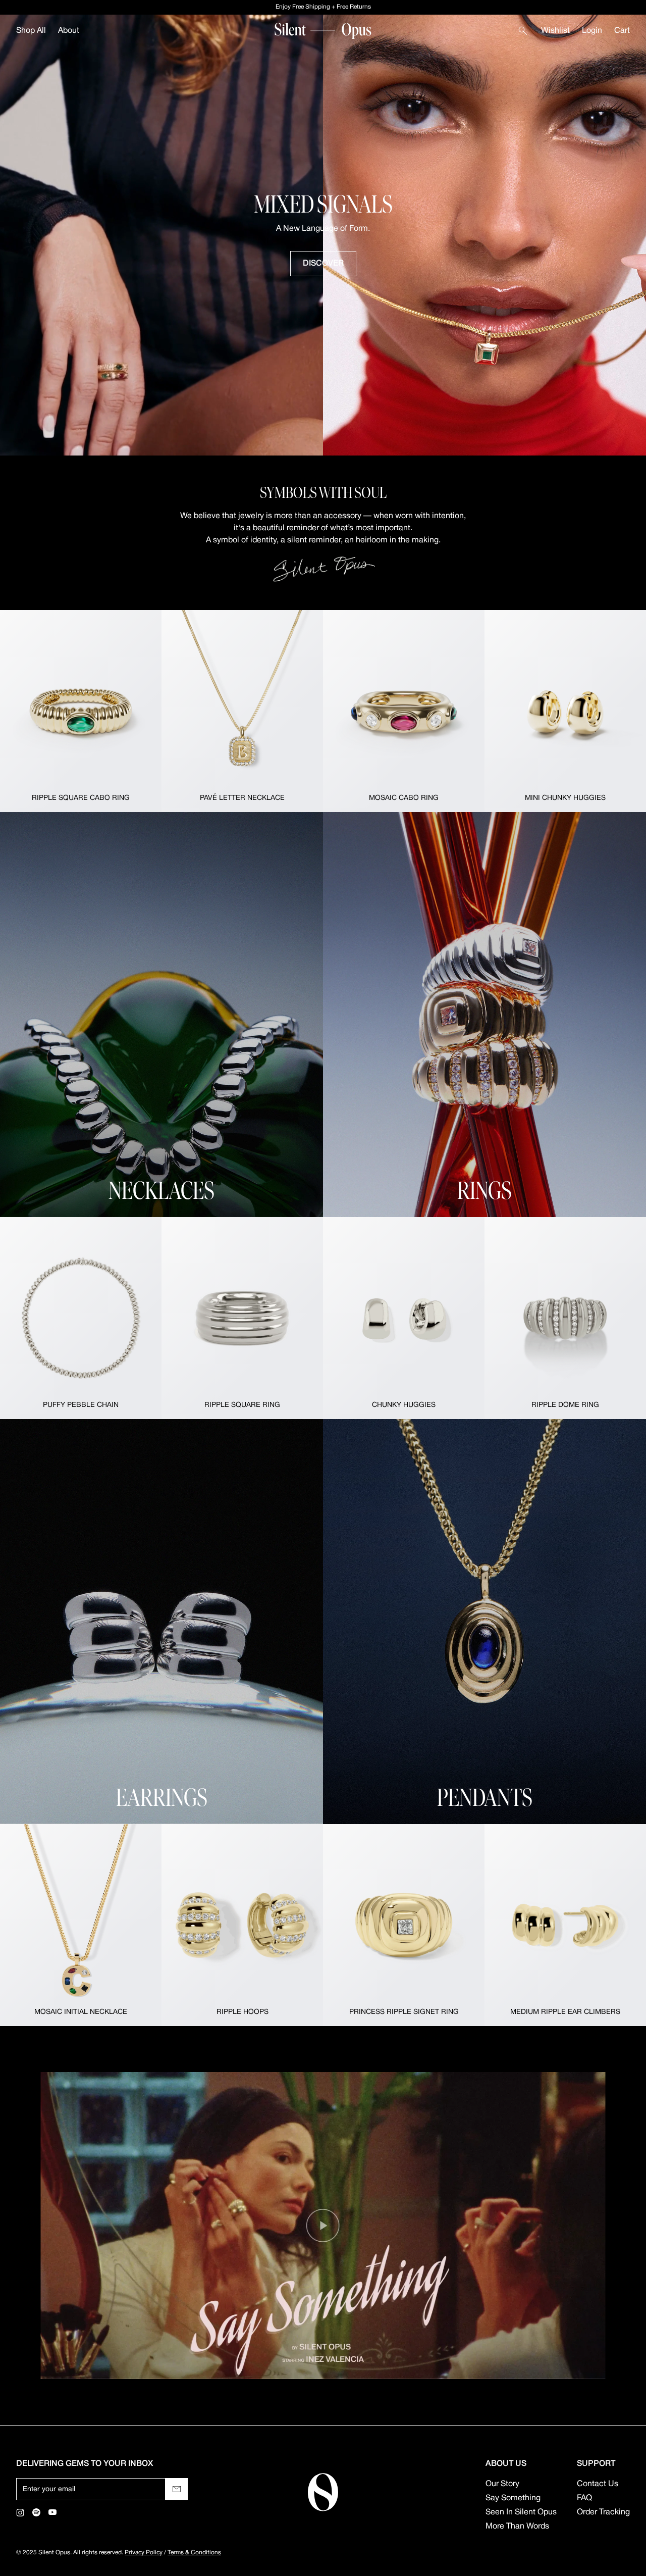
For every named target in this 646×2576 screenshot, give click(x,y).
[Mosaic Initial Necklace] (81, 1925)
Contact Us (598, 2484)
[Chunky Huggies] (404, 1318)
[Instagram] (20, 2512)
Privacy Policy (144, 2553)
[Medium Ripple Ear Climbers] (565, 1925)
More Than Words (517, 2527)
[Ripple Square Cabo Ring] (81, 711)
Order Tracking (603, 2512)
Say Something (513, 2498)
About (69, 31)
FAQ (584, 2498)
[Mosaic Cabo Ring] (404, 711)
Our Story (502, 2484)
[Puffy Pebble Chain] (81, 1318)
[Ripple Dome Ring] (565, 1318)
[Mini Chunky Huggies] (565, 711)
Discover (323, 264)
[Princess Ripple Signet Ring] (404, 1925)
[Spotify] (36, 2512)
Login (592, 31)
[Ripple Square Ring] (242, 1318)
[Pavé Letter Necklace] (242, 711)
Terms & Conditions (194, 2553)
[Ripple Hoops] (242, 1925)
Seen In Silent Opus (521, 2512)
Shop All (31, 31)
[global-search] (523, 31)
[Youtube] (52, 2512)
